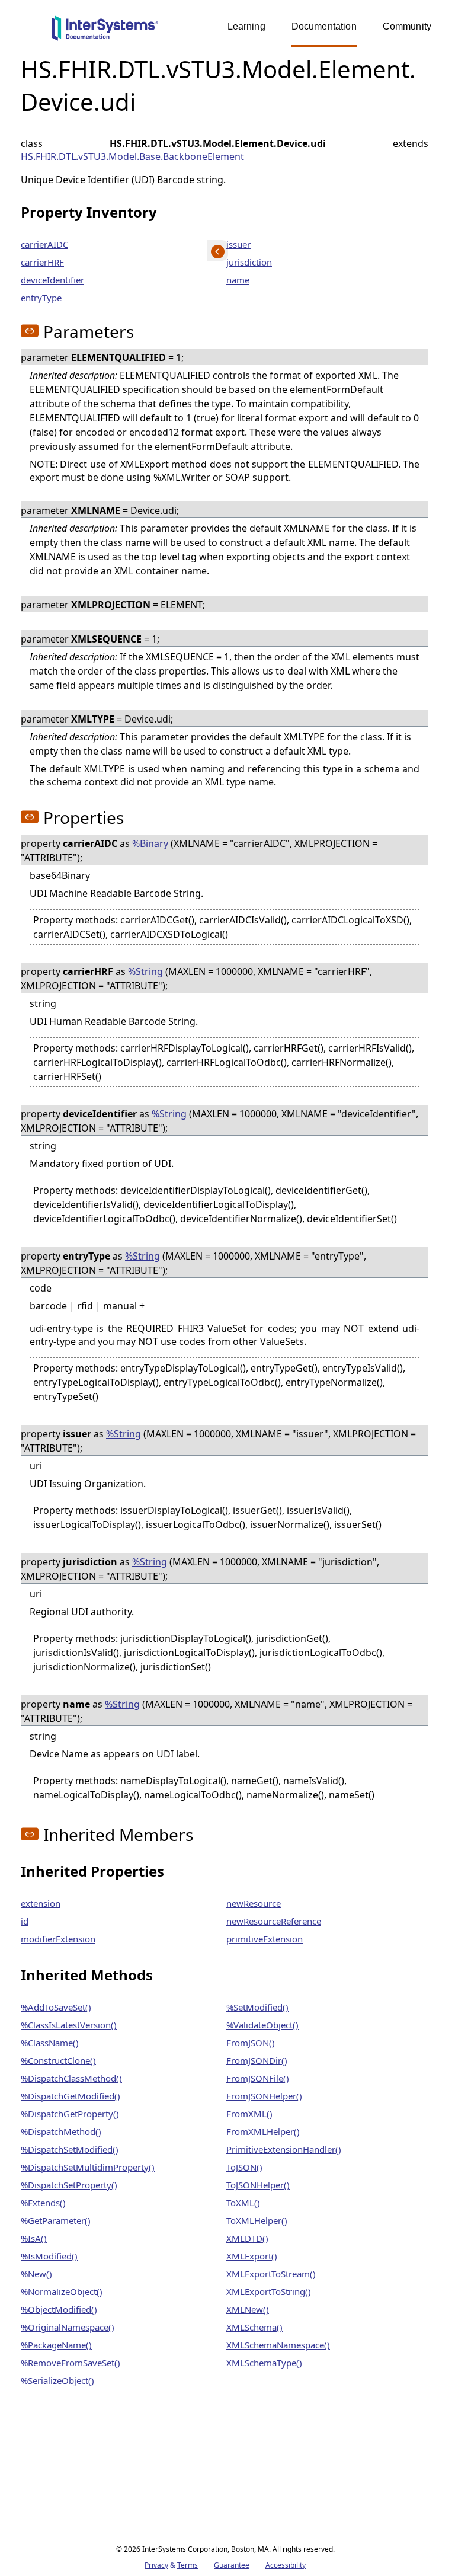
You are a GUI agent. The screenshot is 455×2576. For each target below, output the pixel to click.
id (25, 1921)
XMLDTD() (247, 2238)
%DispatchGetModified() (71, 2096)
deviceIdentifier (52, 280)
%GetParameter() (56, 2220)
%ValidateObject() (262, 2025)
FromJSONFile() (258, 2078)
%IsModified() (49, 2256)
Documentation (324, 26)
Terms (188, 2565)
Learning (246, 26)
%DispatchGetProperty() (70, 2114)
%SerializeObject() (57, 2380)
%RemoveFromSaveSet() (71, 2363)
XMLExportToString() (269, 2291)
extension (41, 1903)
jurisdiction (249, 262)
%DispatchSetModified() (70, 2149)
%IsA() (34, 2238)
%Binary (150, 843)
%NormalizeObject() (62, 2291)
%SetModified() (257, 2007)
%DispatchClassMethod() (71, 2078)
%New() (36, 2274)
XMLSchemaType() (264, 2363)
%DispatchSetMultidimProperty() (88, 2167)
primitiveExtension (265, 1939)
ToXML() (243, 2203)
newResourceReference (274, 1921)
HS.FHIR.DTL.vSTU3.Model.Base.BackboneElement (132, 156)
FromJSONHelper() (264, 2096)
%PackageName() (56, 2345)
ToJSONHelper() (258, 2185)
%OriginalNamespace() (68, 2327)
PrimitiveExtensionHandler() (284, 2149)
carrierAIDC (44, 244)
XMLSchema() (254, 2327)
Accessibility (286, 2565)
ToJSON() (244, 2167)
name (238, 280)
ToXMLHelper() (257, 2220)
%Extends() (43, 2203)
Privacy (156, 2565)
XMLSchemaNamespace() (278, 2345)
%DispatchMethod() (61, 2131)
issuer (238, 244)
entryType (41, 298)
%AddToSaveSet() (56, 2007)
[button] (30, 331)
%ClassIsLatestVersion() (69, 2025)
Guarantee (232, 2565)
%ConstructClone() (58, 2060)
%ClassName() (50, 2043)
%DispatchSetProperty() (69, 2185)
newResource (254, 1903)
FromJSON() (251, 2043)
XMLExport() (252, 2256)
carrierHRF (42, 262)
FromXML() (249, 2114)
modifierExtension (58, 1939)
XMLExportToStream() (271, 2274)
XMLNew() (248, 2309)
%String (145, 971)
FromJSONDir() (257, 2060)
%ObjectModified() (59, 2309)
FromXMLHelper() (263, 2131)
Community (407, 26)
